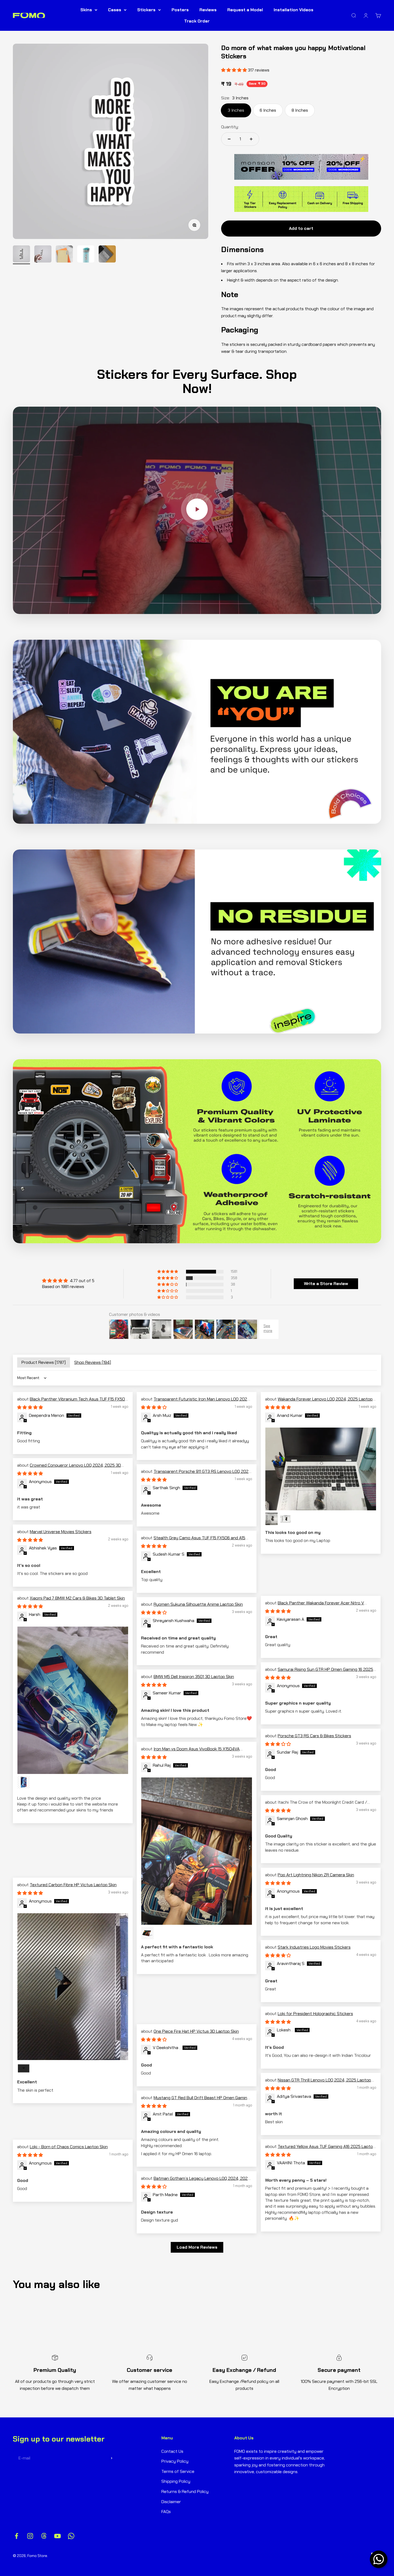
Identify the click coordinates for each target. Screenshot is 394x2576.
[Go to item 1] (21, 255)
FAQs (166, 2512)
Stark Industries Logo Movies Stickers (314, 1947)
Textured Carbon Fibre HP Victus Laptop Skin (73, 1885)
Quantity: (230, 127)
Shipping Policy (176, 2481)
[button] (168, 1272)
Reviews (208, 10)
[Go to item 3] (64, 255)
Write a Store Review (326, 1284)
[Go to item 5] (107, 255)
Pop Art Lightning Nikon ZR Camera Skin (316, 1875)
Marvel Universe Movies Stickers (61, 1532)
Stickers (146, 10)
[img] (68, 1281)
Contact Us (172, 2451)
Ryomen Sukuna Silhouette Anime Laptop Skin (198, 1604)
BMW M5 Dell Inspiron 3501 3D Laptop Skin (194, 1677)
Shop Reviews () (93, 1362)
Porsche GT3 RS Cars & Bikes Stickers (314, 1736)
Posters (180, 10)
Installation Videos (293, 10)
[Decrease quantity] (229, 139)
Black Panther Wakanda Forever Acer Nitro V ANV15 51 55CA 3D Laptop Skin (315, 1606)
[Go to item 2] (43, 255)
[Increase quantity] (251, 139)
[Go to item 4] (86, 255)
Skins (86, 10)
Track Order (197, 21)
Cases (115, 10)
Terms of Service (178, 2471)
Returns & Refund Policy (185, 2491)
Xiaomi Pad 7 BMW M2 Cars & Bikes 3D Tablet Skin (77, 1598)
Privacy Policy (175, 2461)
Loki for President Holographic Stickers (315, 2014)
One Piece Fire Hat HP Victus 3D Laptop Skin (196, 2031)
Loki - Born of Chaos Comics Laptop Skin (69, 2147)
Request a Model (245, 10)
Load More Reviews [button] (197, 2247)
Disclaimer (171, 2502)
